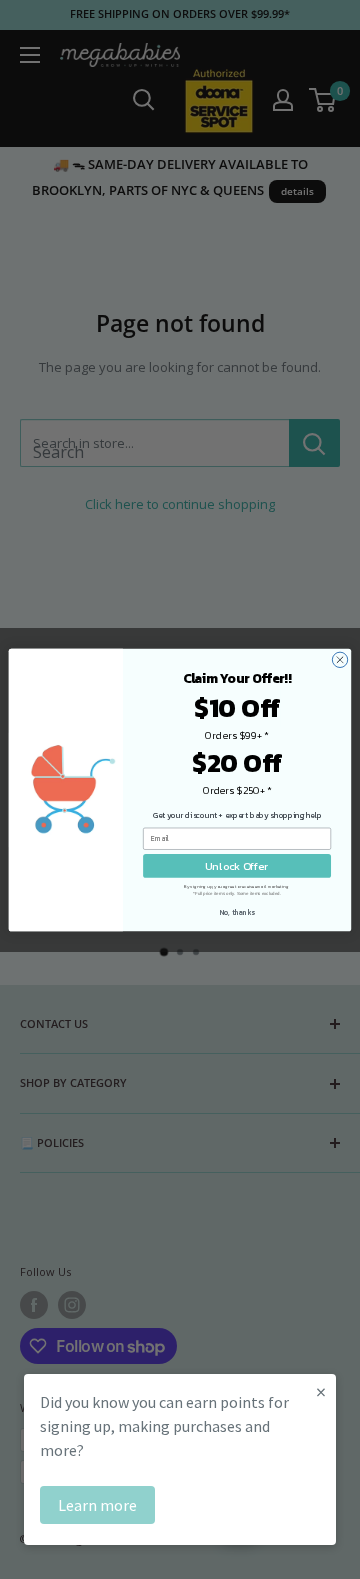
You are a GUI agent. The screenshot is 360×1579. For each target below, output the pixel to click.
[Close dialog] (339, 659)
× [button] (321, 1391)
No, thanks (237, 911)
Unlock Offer (236, 865)
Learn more (97, 1505)
